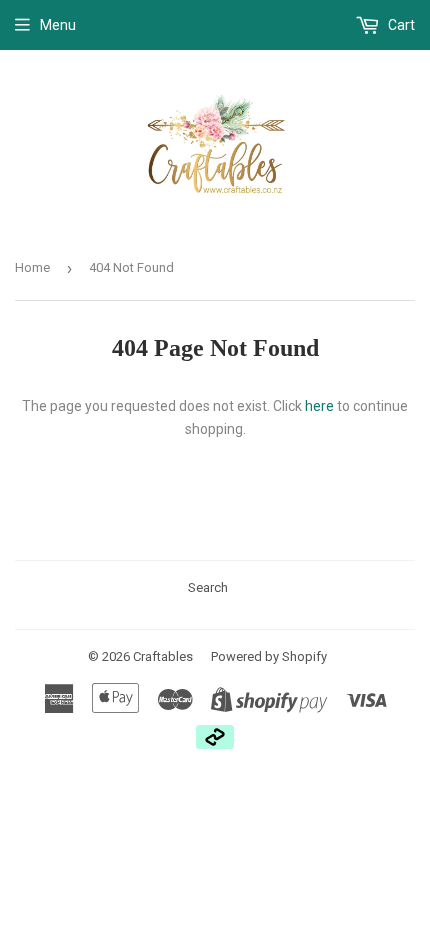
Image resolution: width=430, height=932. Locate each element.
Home (32, 267)
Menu (58, 25)
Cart (400, 25)
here (319, 406)
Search (208, 587)
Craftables (163, 656)
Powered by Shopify (269, 656)
